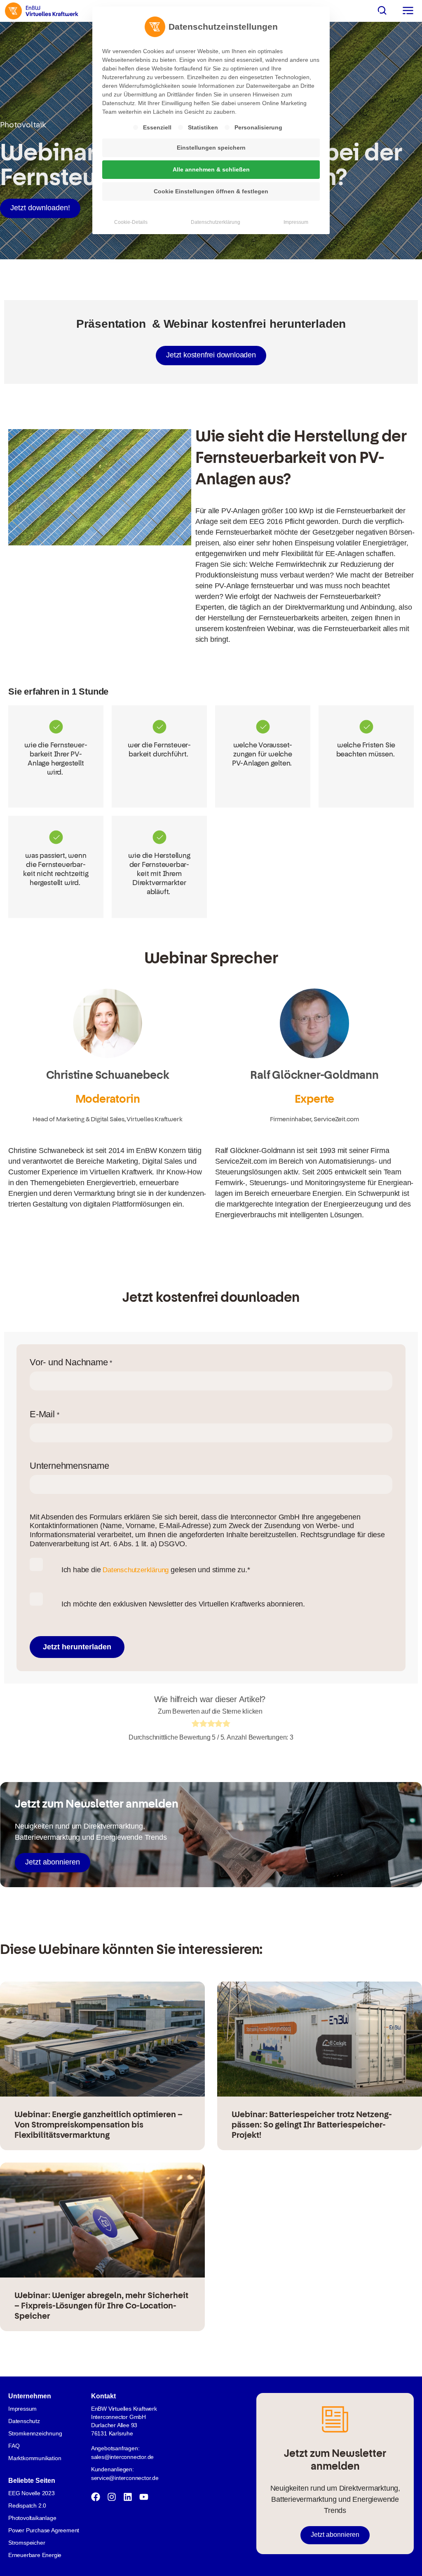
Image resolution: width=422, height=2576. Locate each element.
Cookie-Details (131, 222)
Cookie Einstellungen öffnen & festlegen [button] (211, 191)
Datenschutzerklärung (216, 222)
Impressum (296, 222)
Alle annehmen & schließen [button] (211, 169)
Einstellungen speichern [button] (211, 148)
